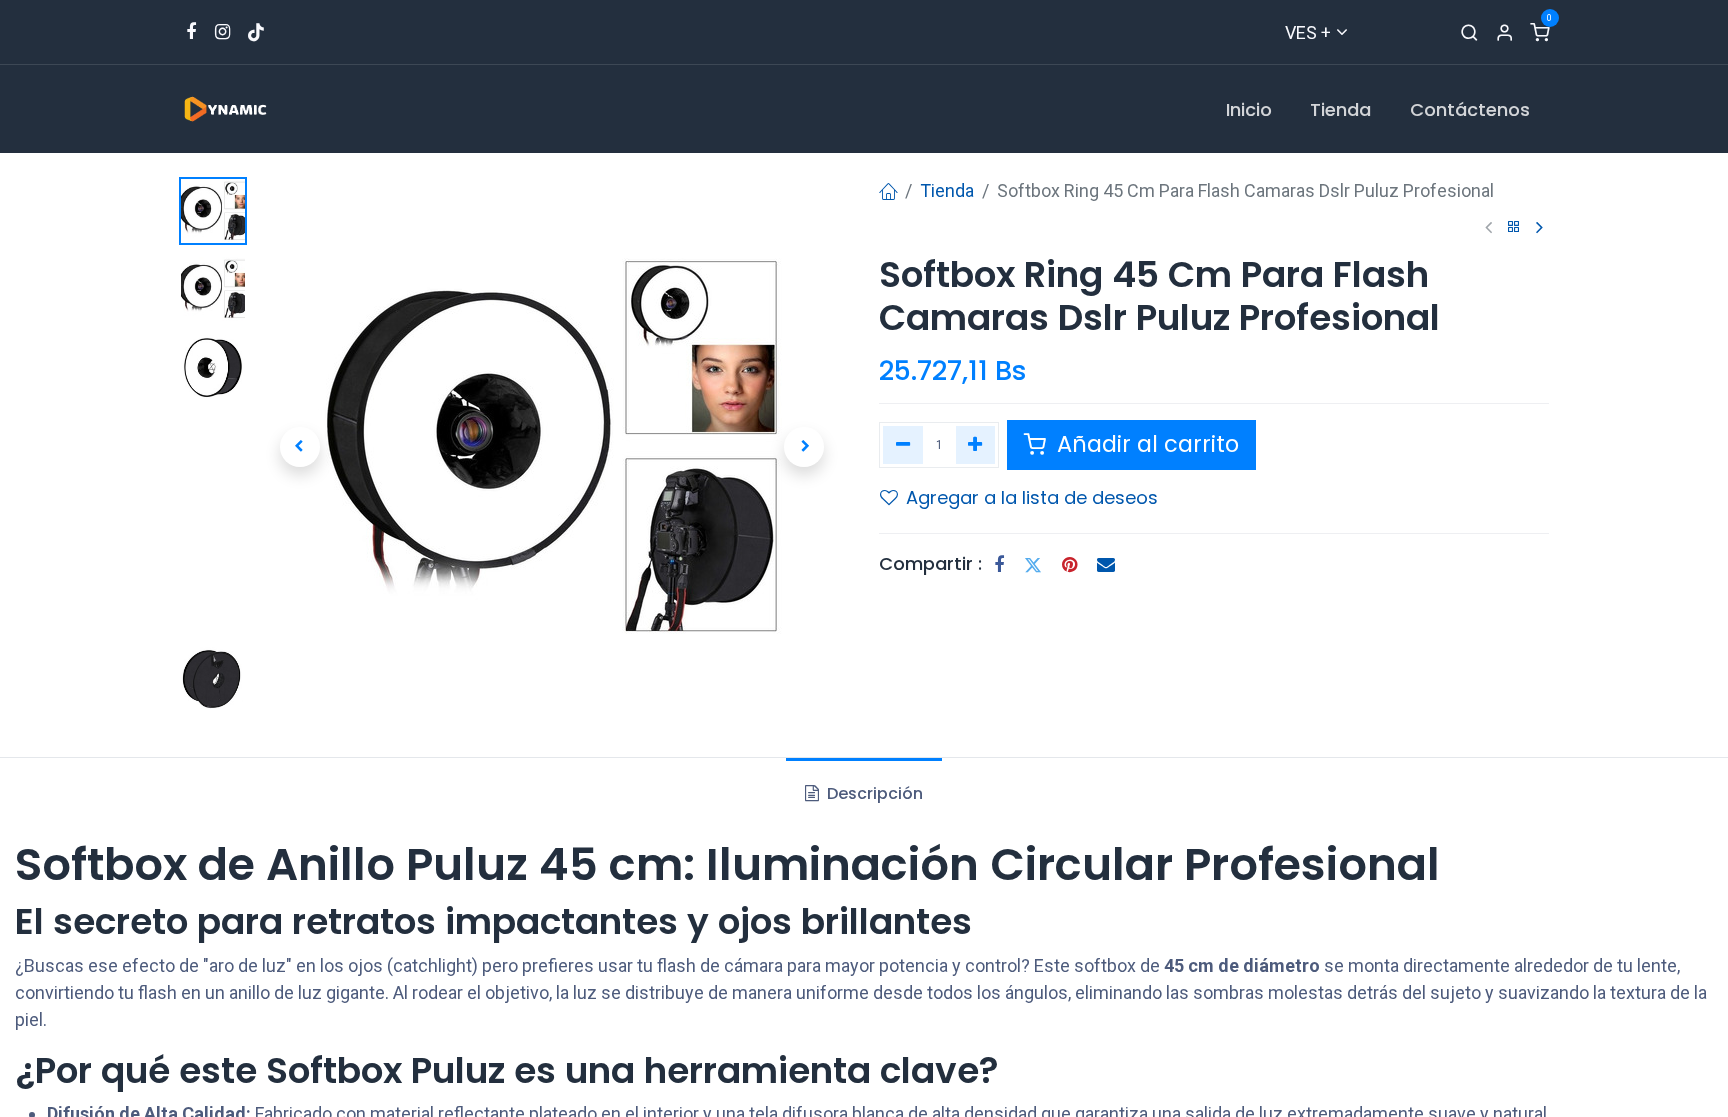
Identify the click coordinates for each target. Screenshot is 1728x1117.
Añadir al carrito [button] (1145, 444)
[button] (299, 447)
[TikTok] (256, 32)
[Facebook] (999, 565)
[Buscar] (1469, 32)
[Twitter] (1033, 565)
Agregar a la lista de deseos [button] (1032, 497)
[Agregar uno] (976, 445)
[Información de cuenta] (1504, 32)
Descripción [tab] (873, 793)
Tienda (947, 190)
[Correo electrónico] (1106, 565)
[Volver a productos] (1514, 227)
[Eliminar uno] (903, 445)
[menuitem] (1249, 109)
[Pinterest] (1069, 565)
